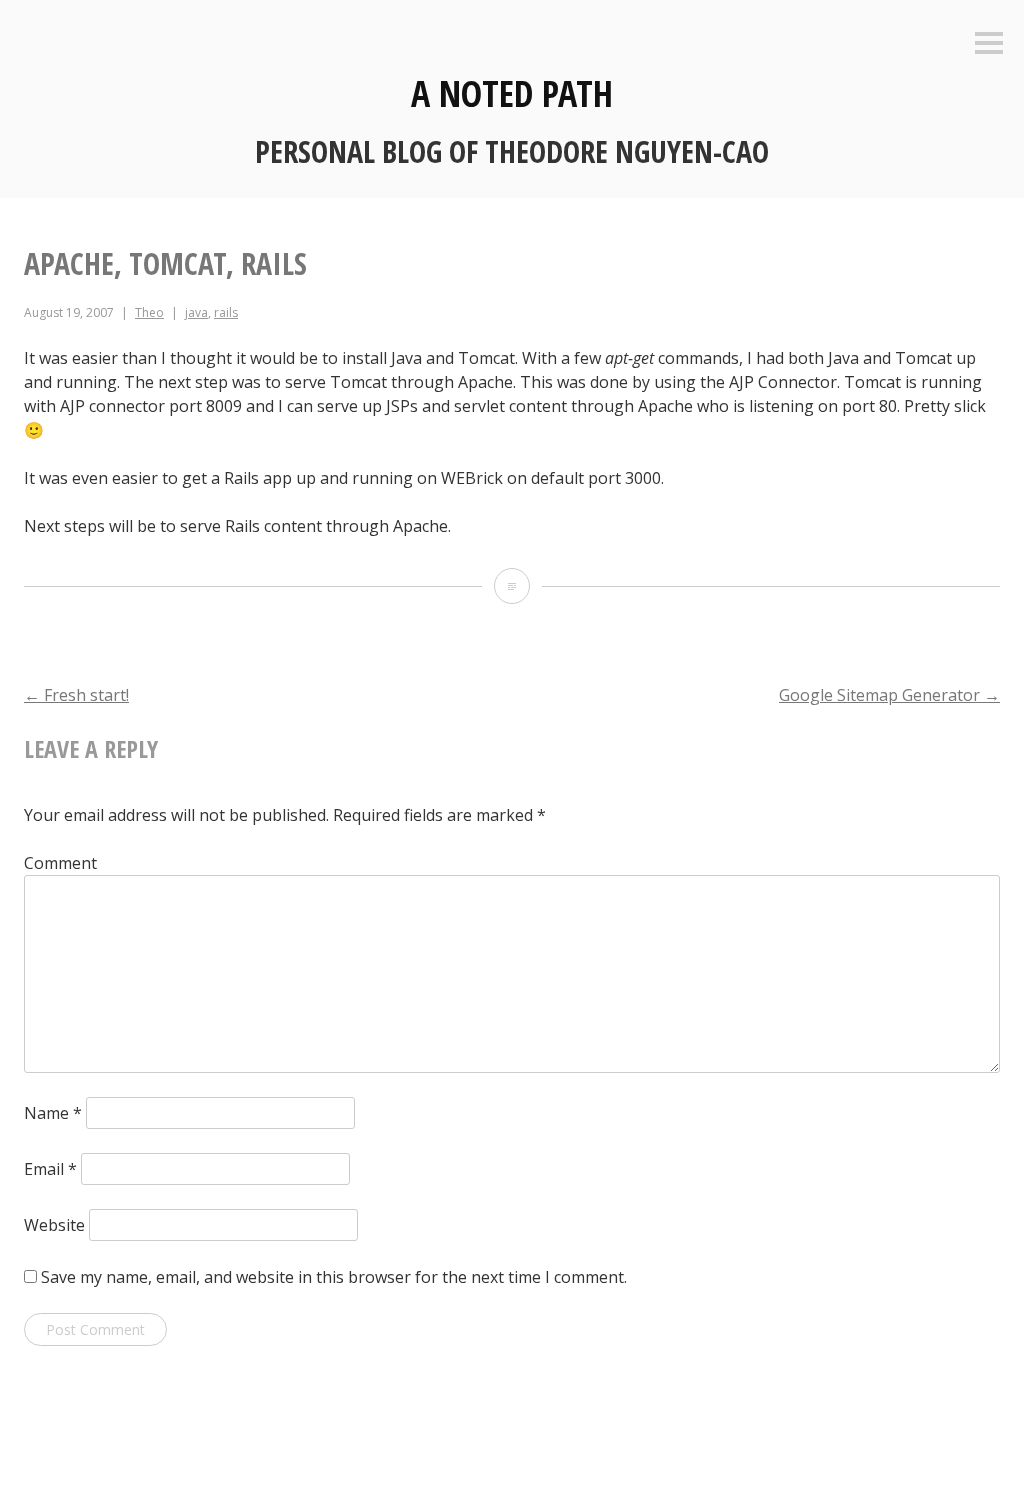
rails (226, 312)
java (196, 312)
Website (54, 1225)
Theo (149, 312)
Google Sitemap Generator (889, 695)
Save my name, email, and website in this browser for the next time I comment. (334, 1277)
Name (53, 1113)
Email (50, 1169)
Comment (60, 863)
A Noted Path (512, 93)
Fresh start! (76, 695)
